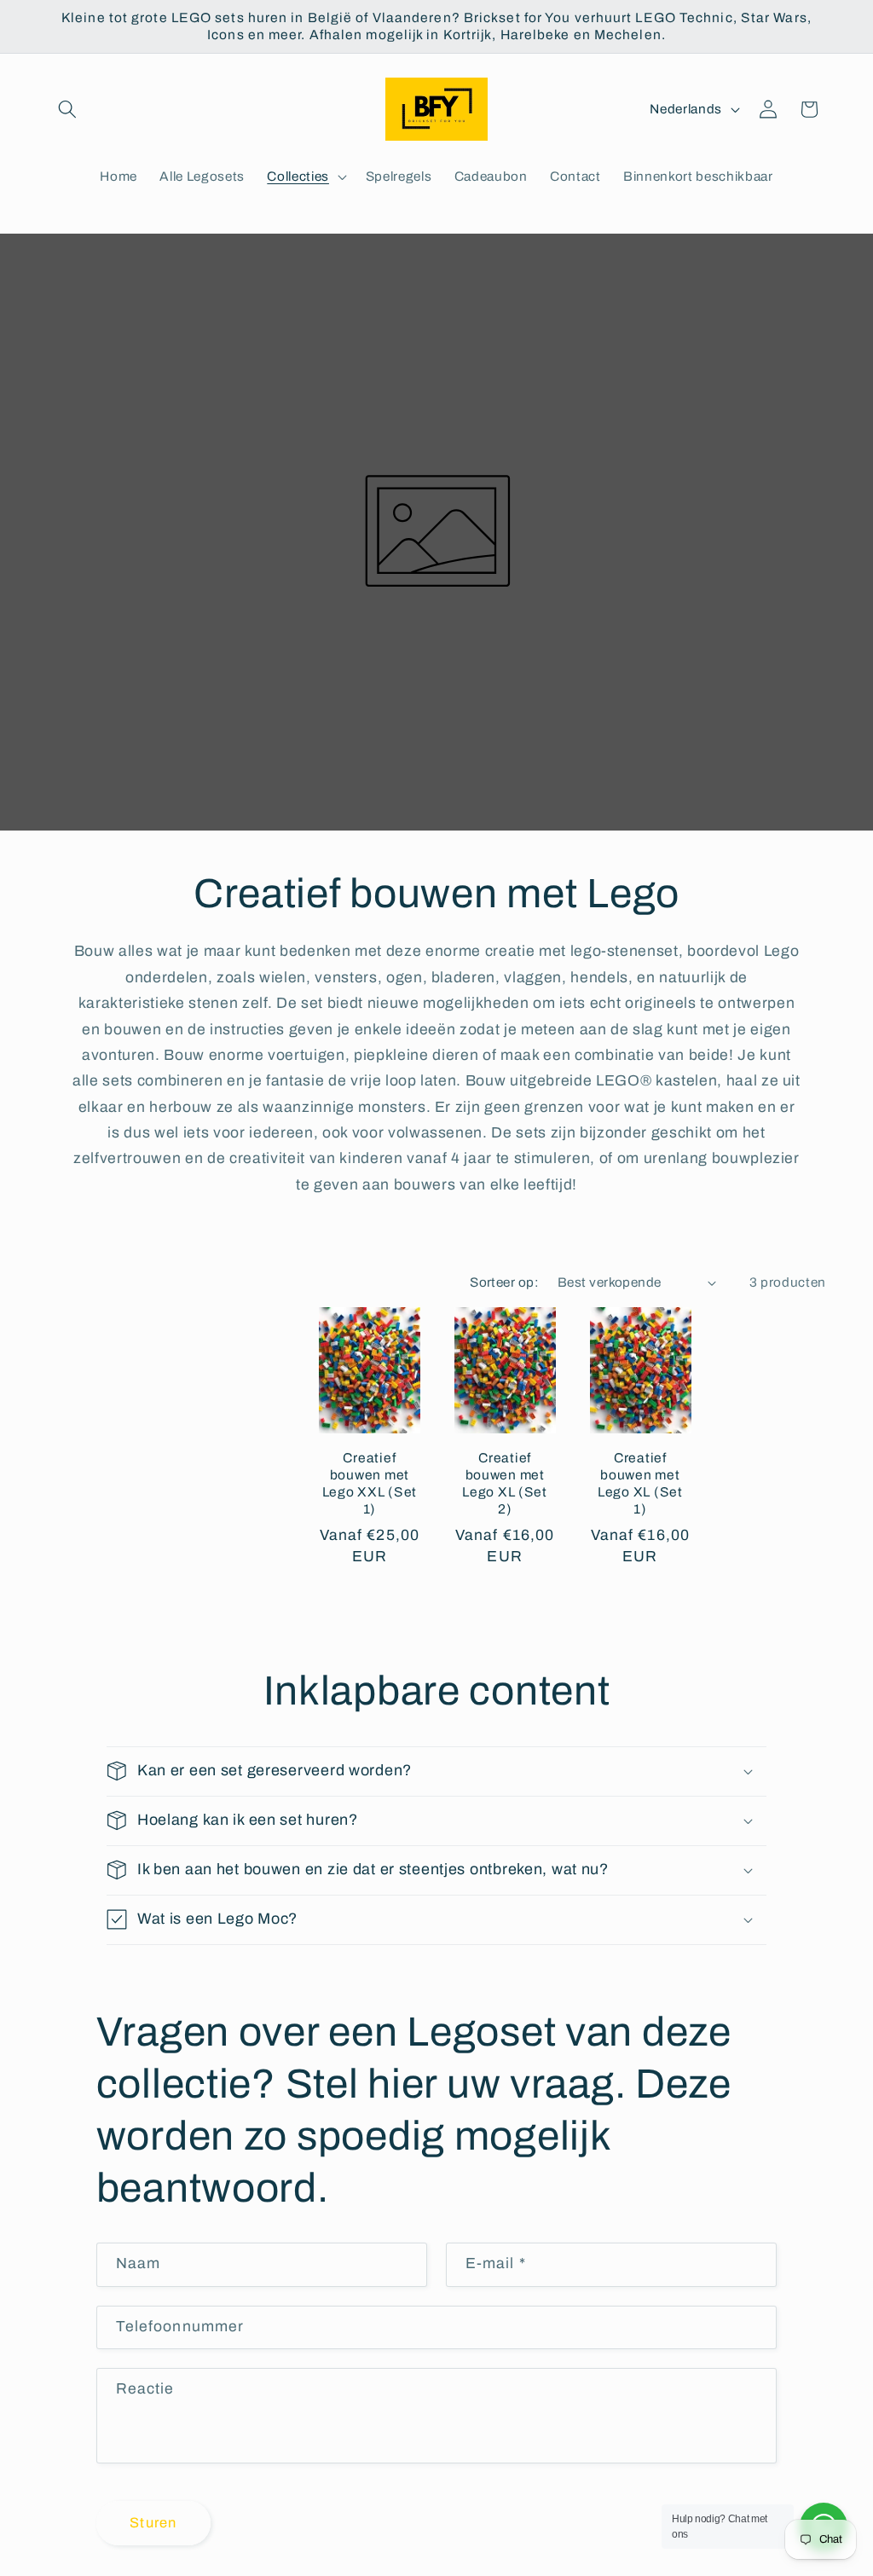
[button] (67, 109)
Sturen (153, 2523)
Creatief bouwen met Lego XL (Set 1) (640, 1483)
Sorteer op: (504, 1282)
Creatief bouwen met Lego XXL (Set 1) (370, 1483)
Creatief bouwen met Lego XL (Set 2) (505, 1483)
